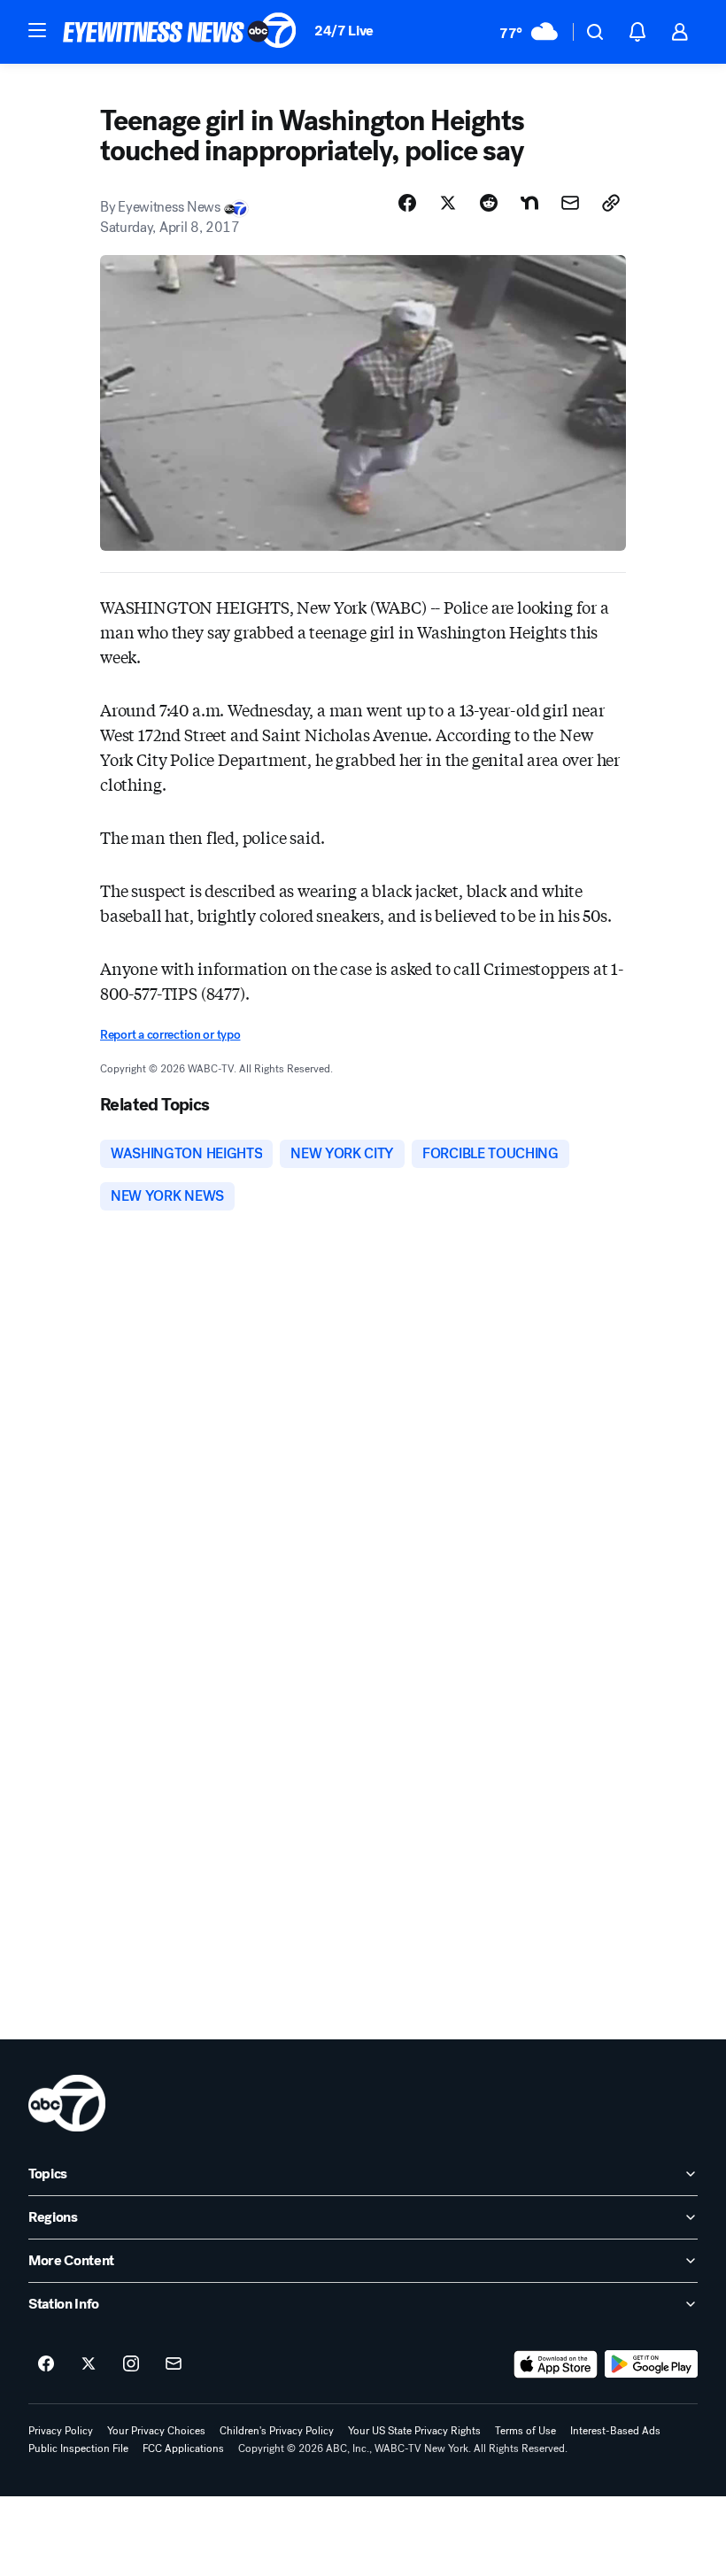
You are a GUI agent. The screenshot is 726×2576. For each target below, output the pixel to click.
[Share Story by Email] (570, 203)
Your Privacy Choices (156, 2431)
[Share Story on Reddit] (489, 203)
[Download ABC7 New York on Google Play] (651, 2364)
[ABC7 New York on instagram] (131, 2364)
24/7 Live (344, 31)
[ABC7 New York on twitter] (89, 2364)
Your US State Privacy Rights (414, 2431)
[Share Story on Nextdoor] (529, 203)
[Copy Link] (611, 203)
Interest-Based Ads (615, 2431)
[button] (37, 30)
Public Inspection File (78, 2448)
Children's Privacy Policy (277, 2431)
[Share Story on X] (448, 203)
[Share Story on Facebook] (407, 203)
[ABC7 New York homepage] (180, 32)
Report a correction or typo (170, 1035)
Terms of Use (525, 2431)
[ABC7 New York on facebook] (46, 2364)
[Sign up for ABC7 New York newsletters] (174, 2364)
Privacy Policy (61, 2431)
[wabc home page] (67, 2103)
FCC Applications (183, 2448)
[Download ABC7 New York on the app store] (556, 2364)
